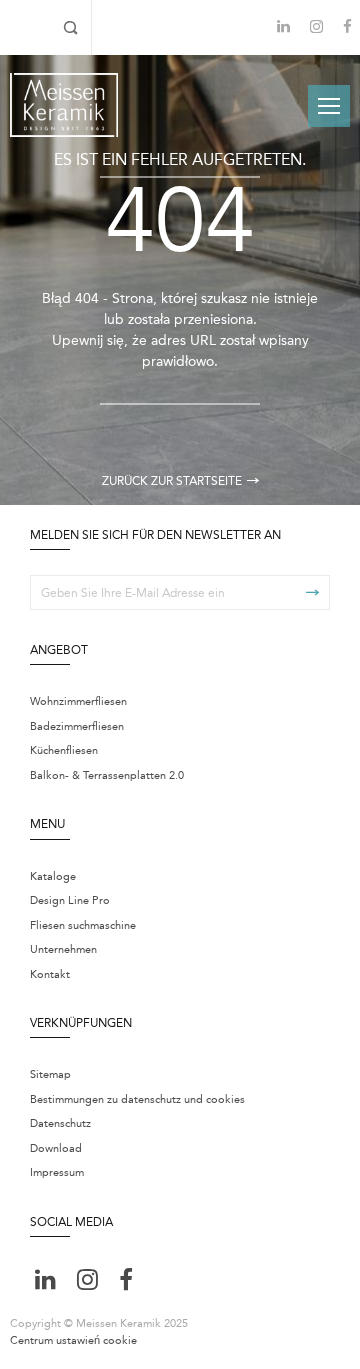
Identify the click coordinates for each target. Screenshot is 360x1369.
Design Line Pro (70, 900)
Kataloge (53, 876)
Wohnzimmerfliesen (78, 701)
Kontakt (50, 974)
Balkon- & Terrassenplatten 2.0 (107, 775)
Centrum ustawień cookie (73, 1340)
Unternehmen (63, 949)
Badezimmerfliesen (77, 726)
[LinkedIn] (283, 26)
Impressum (57, 1172)
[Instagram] (316, 28)
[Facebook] (347, 28)
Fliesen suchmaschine (83, 925)
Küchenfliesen (64, 750)
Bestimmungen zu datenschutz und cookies (137, 1099)
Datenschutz (60, 1123)
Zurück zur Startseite (172, 481)
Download (56, 1148)
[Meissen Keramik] (64, 105)
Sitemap (50, 1074)
